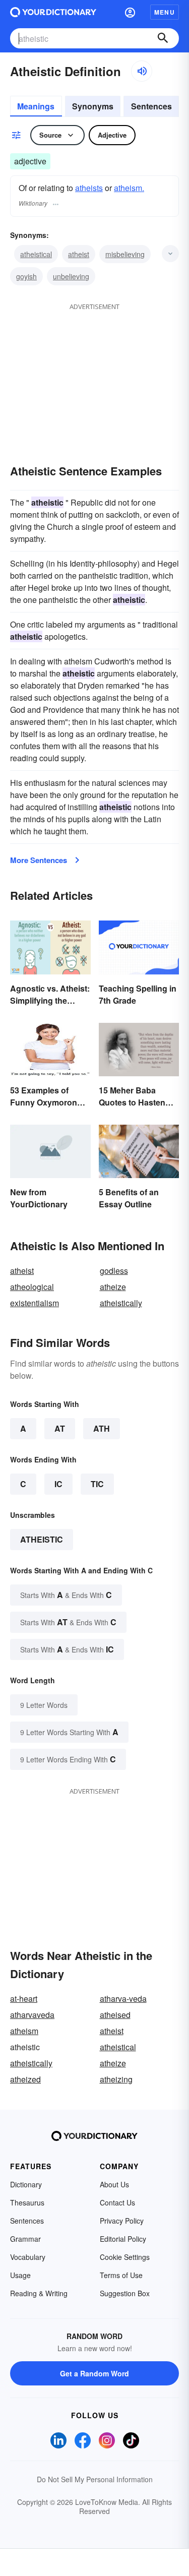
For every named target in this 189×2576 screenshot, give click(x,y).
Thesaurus (27, 2202)
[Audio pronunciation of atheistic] (142, 71)
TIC (97, 1484)
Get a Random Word (94, 2373)
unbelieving (71, 276)
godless (114, 1271)
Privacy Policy (122, 2221)
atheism (24, 2031)
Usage (20, 2275)
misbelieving (125, 254)
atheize (113, 1287)
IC (58, 1484)
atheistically (121, 1303)
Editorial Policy (123, 2239)
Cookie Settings (125, 2257)
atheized (25, 2079)
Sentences (151, 106)
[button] (130, 12)
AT (60, 1428)
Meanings (36, 106)
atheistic (42, 1539)
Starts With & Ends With (66, 1595)
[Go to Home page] (53, 12)
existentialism (35, 1303)
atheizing (116, 2079)
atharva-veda (123, 1999)
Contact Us (117, 2202)
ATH (102, 1428)
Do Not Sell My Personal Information (95, 2479)
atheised (115, 2015)
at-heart (24, 1999)
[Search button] (163, 38)
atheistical (36, 254)
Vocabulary (28, 2257)
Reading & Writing (39, 2293)
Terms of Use (121, 2275)
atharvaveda (32, 2015)
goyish (26, 276)
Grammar (25, 2239)
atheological (32, 1287)
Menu (165, 12)
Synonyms (93, 106)
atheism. (129, 188)
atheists (89, 188)
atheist (79, 254)
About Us (114, 2184)
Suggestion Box (125, 2293)
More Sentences (39, 860)
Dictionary (26, 2184)
